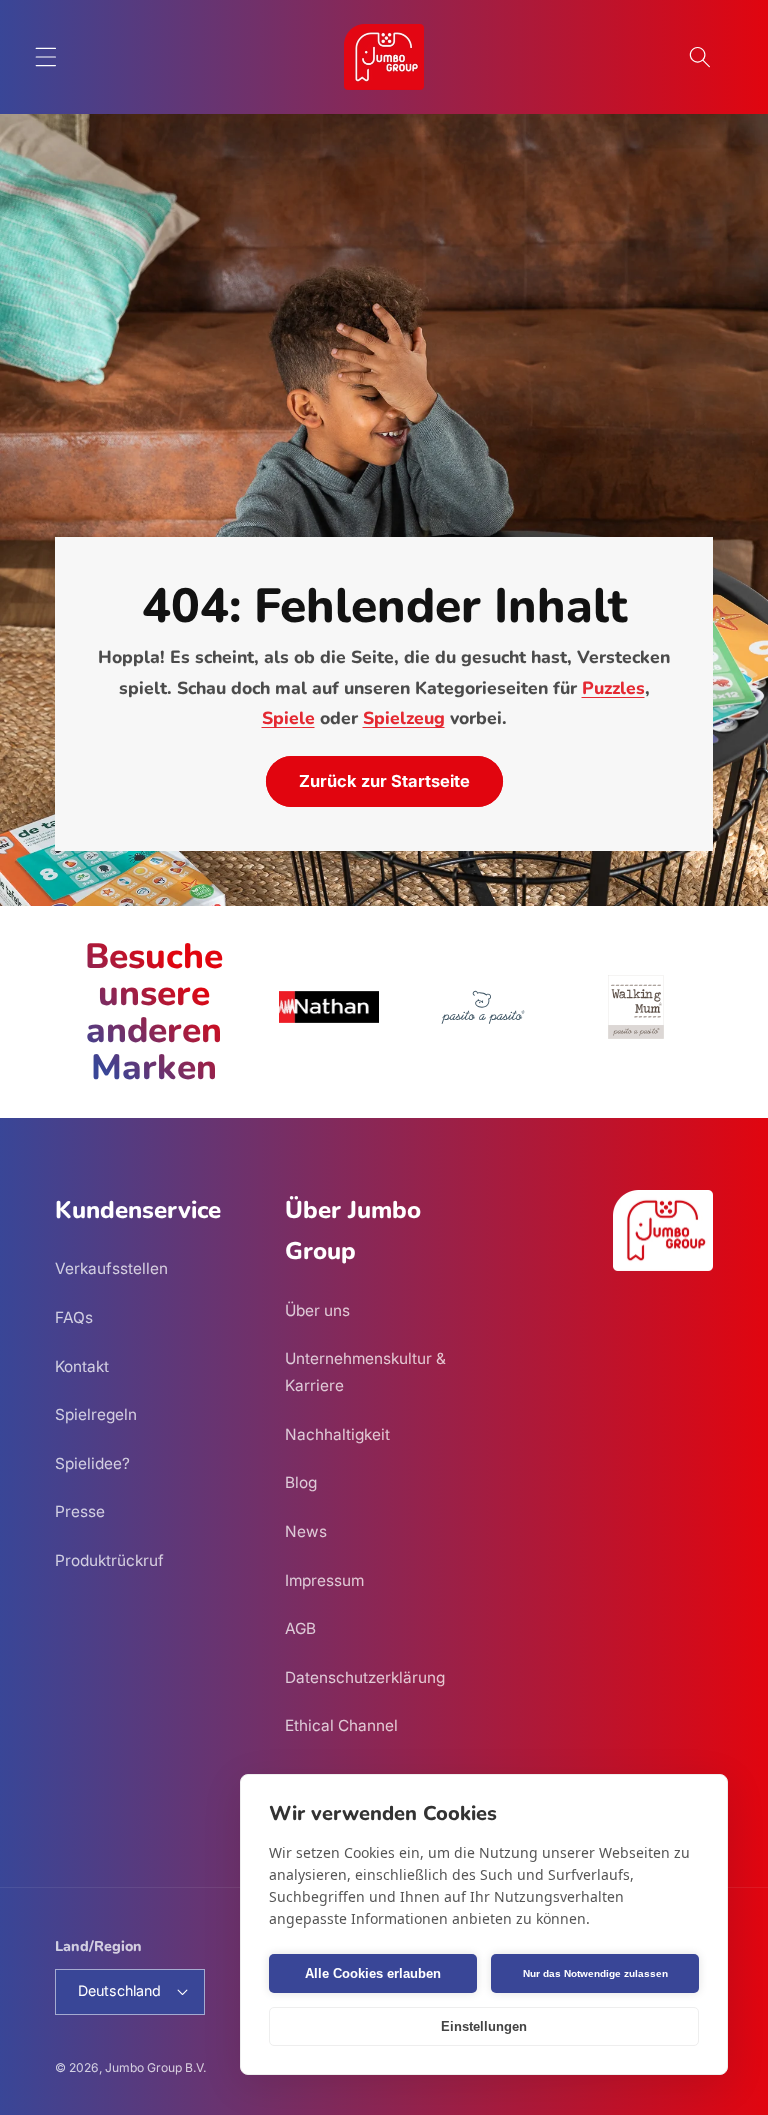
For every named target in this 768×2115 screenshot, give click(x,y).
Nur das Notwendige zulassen (595, 1973)
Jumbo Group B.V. (155, 2067)
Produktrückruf (109, 1560)
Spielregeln (96, 1414)
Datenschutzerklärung (365, 1677)
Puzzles (613, 688)
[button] (46, 57)
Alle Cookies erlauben (373, 1973)
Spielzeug (404, 718)
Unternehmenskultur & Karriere (365, 1372)
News (306, 1531)
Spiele (288, 718)
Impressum (324, 1580)
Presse (80, 1511)
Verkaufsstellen (111, 1268)
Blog (301, 1482)
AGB (300, 1628)
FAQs (74, 1317)
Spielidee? (92, 1463)
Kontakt (82, 1366)
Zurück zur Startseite (384, 781)
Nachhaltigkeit (337, 1434)
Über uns (317, 1310)
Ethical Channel (341, 1725)
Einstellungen (484, 2026)
